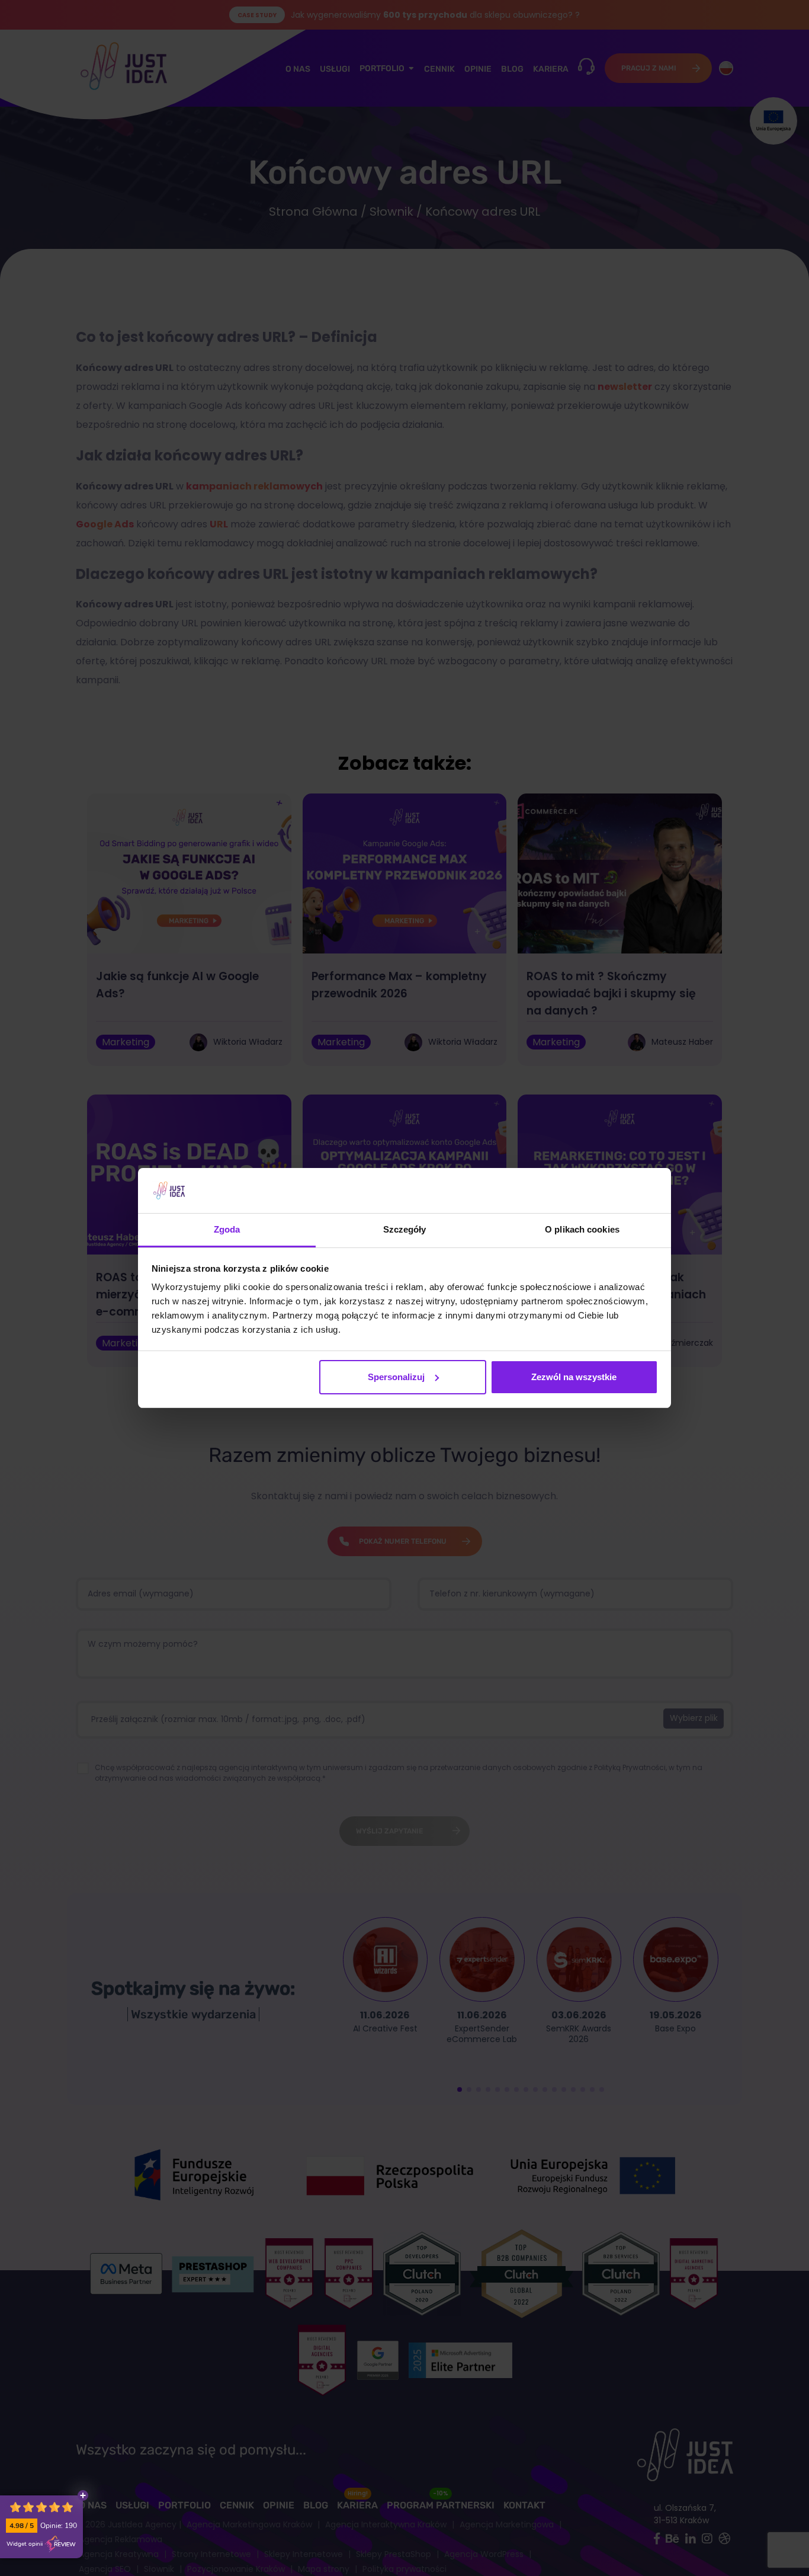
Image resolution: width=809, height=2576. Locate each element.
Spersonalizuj (396, 1377)
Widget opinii (25, 2544)
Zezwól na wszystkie (574, 1377)
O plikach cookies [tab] (582, 1229)
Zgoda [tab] (227, 1229)
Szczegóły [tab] (405, 1229)
